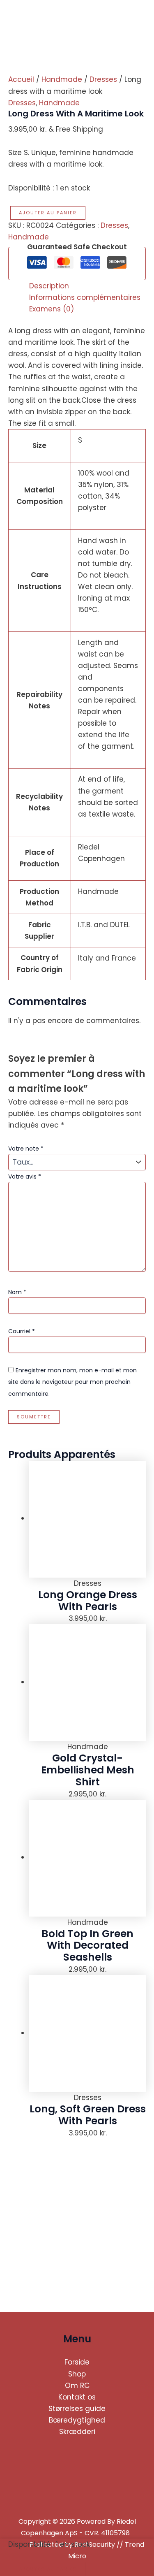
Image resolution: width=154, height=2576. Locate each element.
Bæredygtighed (77, 2420)
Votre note (26, 1149)
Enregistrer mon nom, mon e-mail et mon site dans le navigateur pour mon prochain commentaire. (72, 1382)
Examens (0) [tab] (52, 309)
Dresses (103, 79)
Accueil (21, 79)
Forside (77, 2362)
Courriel (22, 1331)
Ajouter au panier (48, 213)
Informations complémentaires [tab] (85, 297)
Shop (77, 2374)
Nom (17, 1292)
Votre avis (25, 1177)
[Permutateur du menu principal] (136, 19)
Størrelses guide (77, 2409)
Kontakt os (77, 2397)
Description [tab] (49, 286)
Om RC (77, 2386)
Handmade (62, 79)
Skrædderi (77, 2432)
